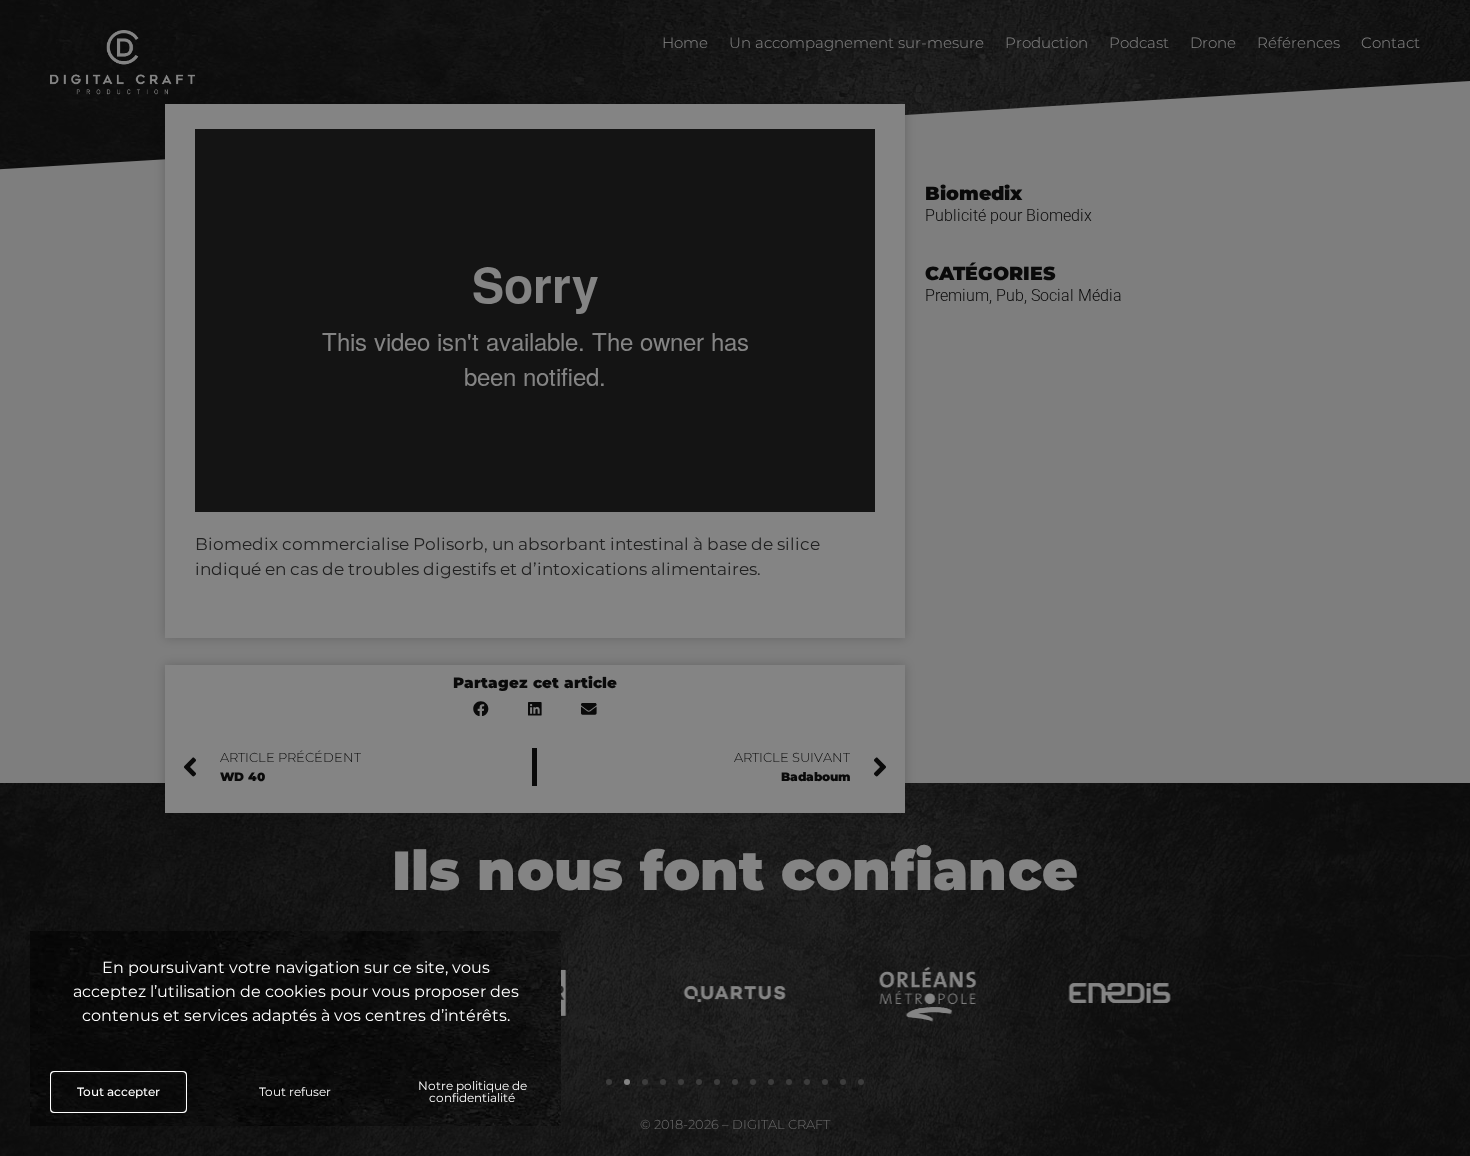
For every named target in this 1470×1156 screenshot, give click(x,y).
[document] (735, 578)
